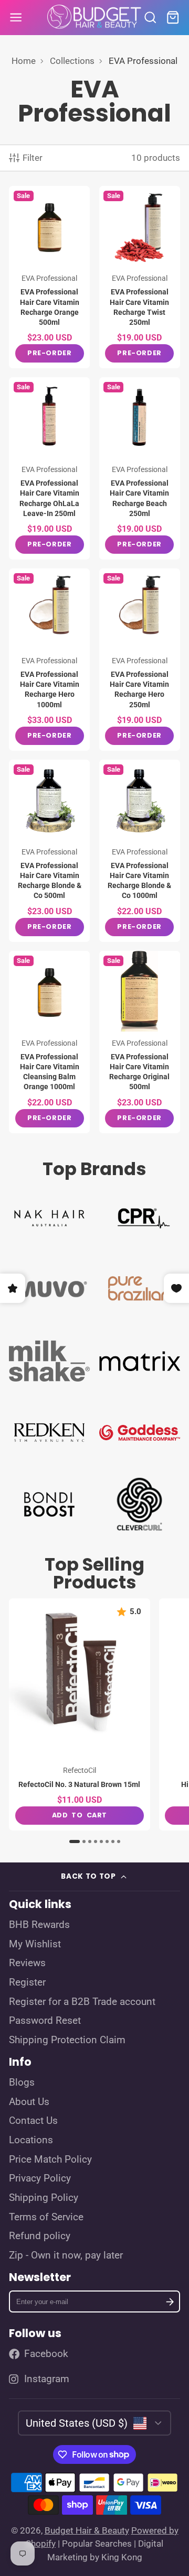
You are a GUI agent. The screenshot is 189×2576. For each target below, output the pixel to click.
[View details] (49, 1216)
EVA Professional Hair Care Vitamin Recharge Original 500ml (140, 1042)
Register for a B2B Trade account (82, 2002)
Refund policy (40, 2236)
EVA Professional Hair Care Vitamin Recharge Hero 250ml (140, 660)
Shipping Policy (44, 2198)
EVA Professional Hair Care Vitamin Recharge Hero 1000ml (49, 660)
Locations (31, 2140)
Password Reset (45, 2021)
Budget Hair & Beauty (87, 2530)
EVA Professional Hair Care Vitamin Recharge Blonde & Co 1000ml (140, 851)
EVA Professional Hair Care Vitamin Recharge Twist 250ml (140, 277)
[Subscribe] (170, 2302)
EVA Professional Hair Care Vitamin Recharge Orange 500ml (49, 277)
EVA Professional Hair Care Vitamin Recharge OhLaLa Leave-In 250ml (49, 468)
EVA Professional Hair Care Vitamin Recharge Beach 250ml (140, 468)
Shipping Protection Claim (67, 2040)
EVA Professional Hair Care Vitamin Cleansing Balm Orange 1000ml (49, 1042)
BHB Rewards (39, 1925)
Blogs (22, 2082)
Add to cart (80, 1815)
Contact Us (33, 2121)
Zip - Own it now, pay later (66, 2255)
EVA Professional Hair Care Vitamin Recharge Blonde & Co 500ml (49, 851)
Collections (72, 61)
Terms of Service (46, 2217)
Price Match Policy (50, 2160)
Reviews (27, 1963)
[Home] (94, 18)
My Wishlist (35, 1944)
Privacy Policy (40, 2178)
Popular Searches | (99, 2544)
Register (27, 1982)
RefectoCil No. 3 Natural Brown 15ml (79, 1714)
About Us (29, 2102)
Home (24, 61)
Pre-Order (50, 353)
